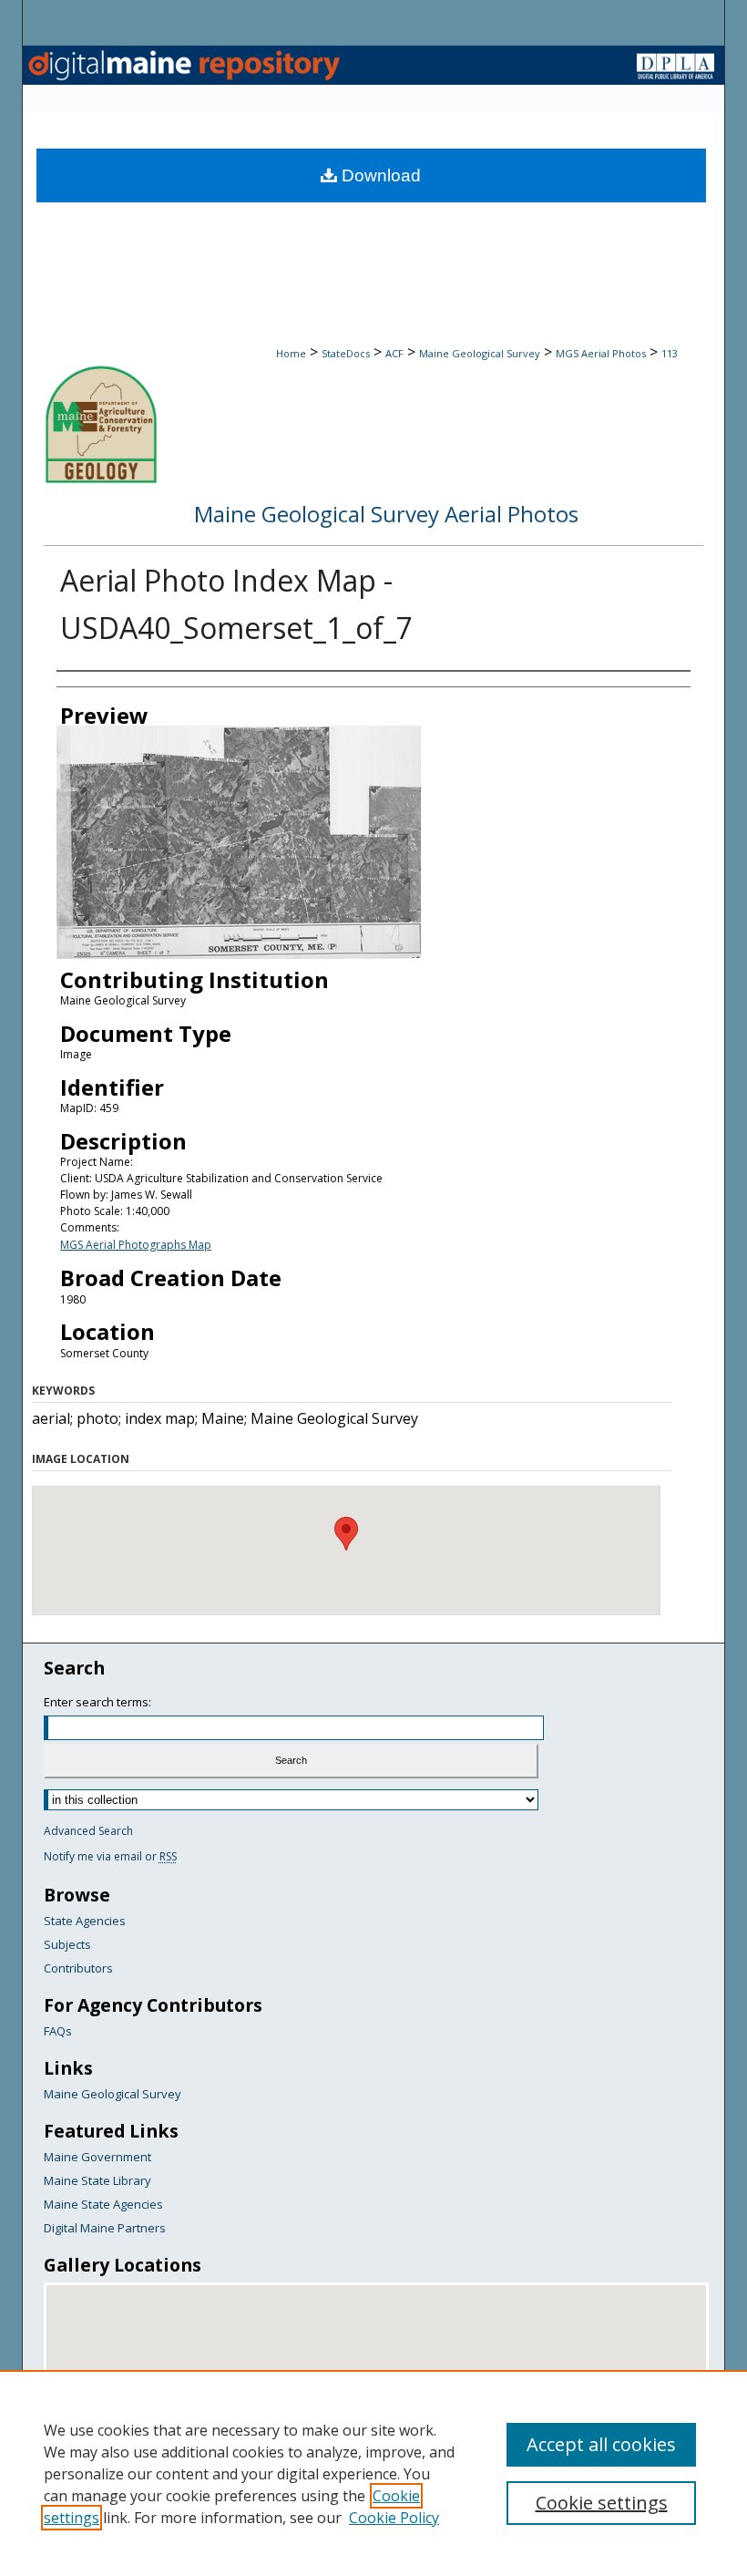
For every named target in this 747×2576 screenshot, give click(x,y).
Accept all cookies (601, 2444)
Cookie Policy (394, 2518)
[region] (373, 2473)
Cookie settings (602, 2503)
